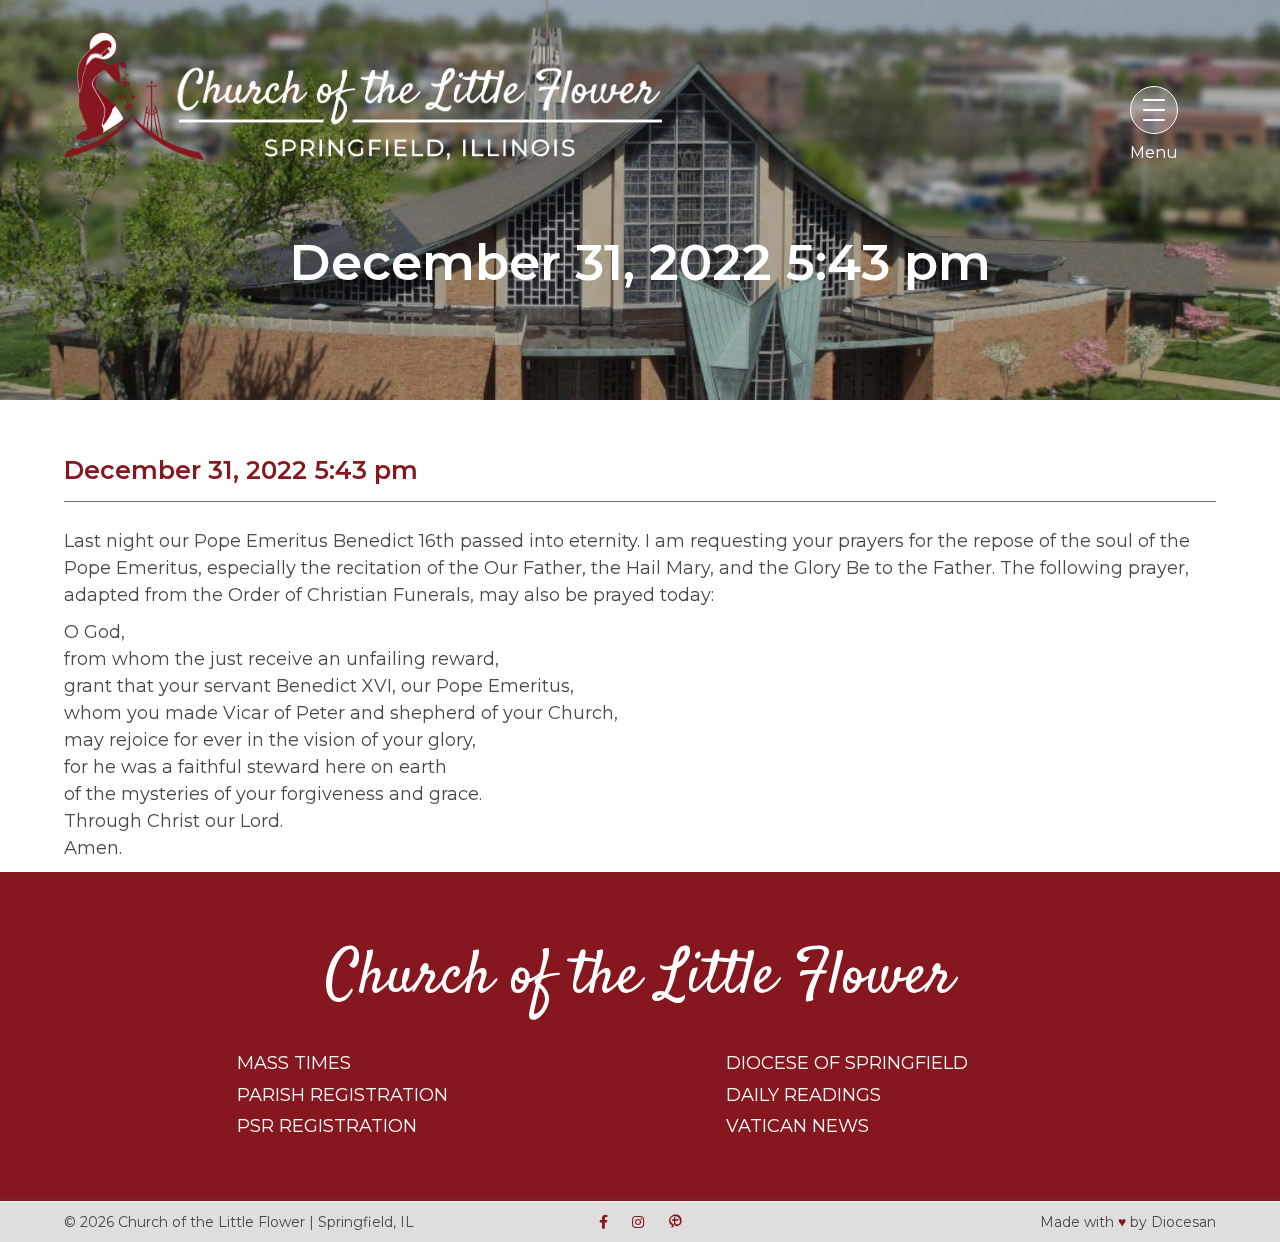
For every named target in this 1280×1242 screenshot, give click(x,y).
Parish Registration (342, 1095)
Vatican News (797, 1126)
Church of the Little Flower (640, 977)
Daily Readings (803, 1095)
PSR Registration (327, 1126)
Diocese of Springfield (847, 1063)
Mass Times (294, 1063)
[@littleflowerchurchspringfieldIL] (603, 1221)
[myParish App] (675, 1221)
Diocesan (1183, 1221)
